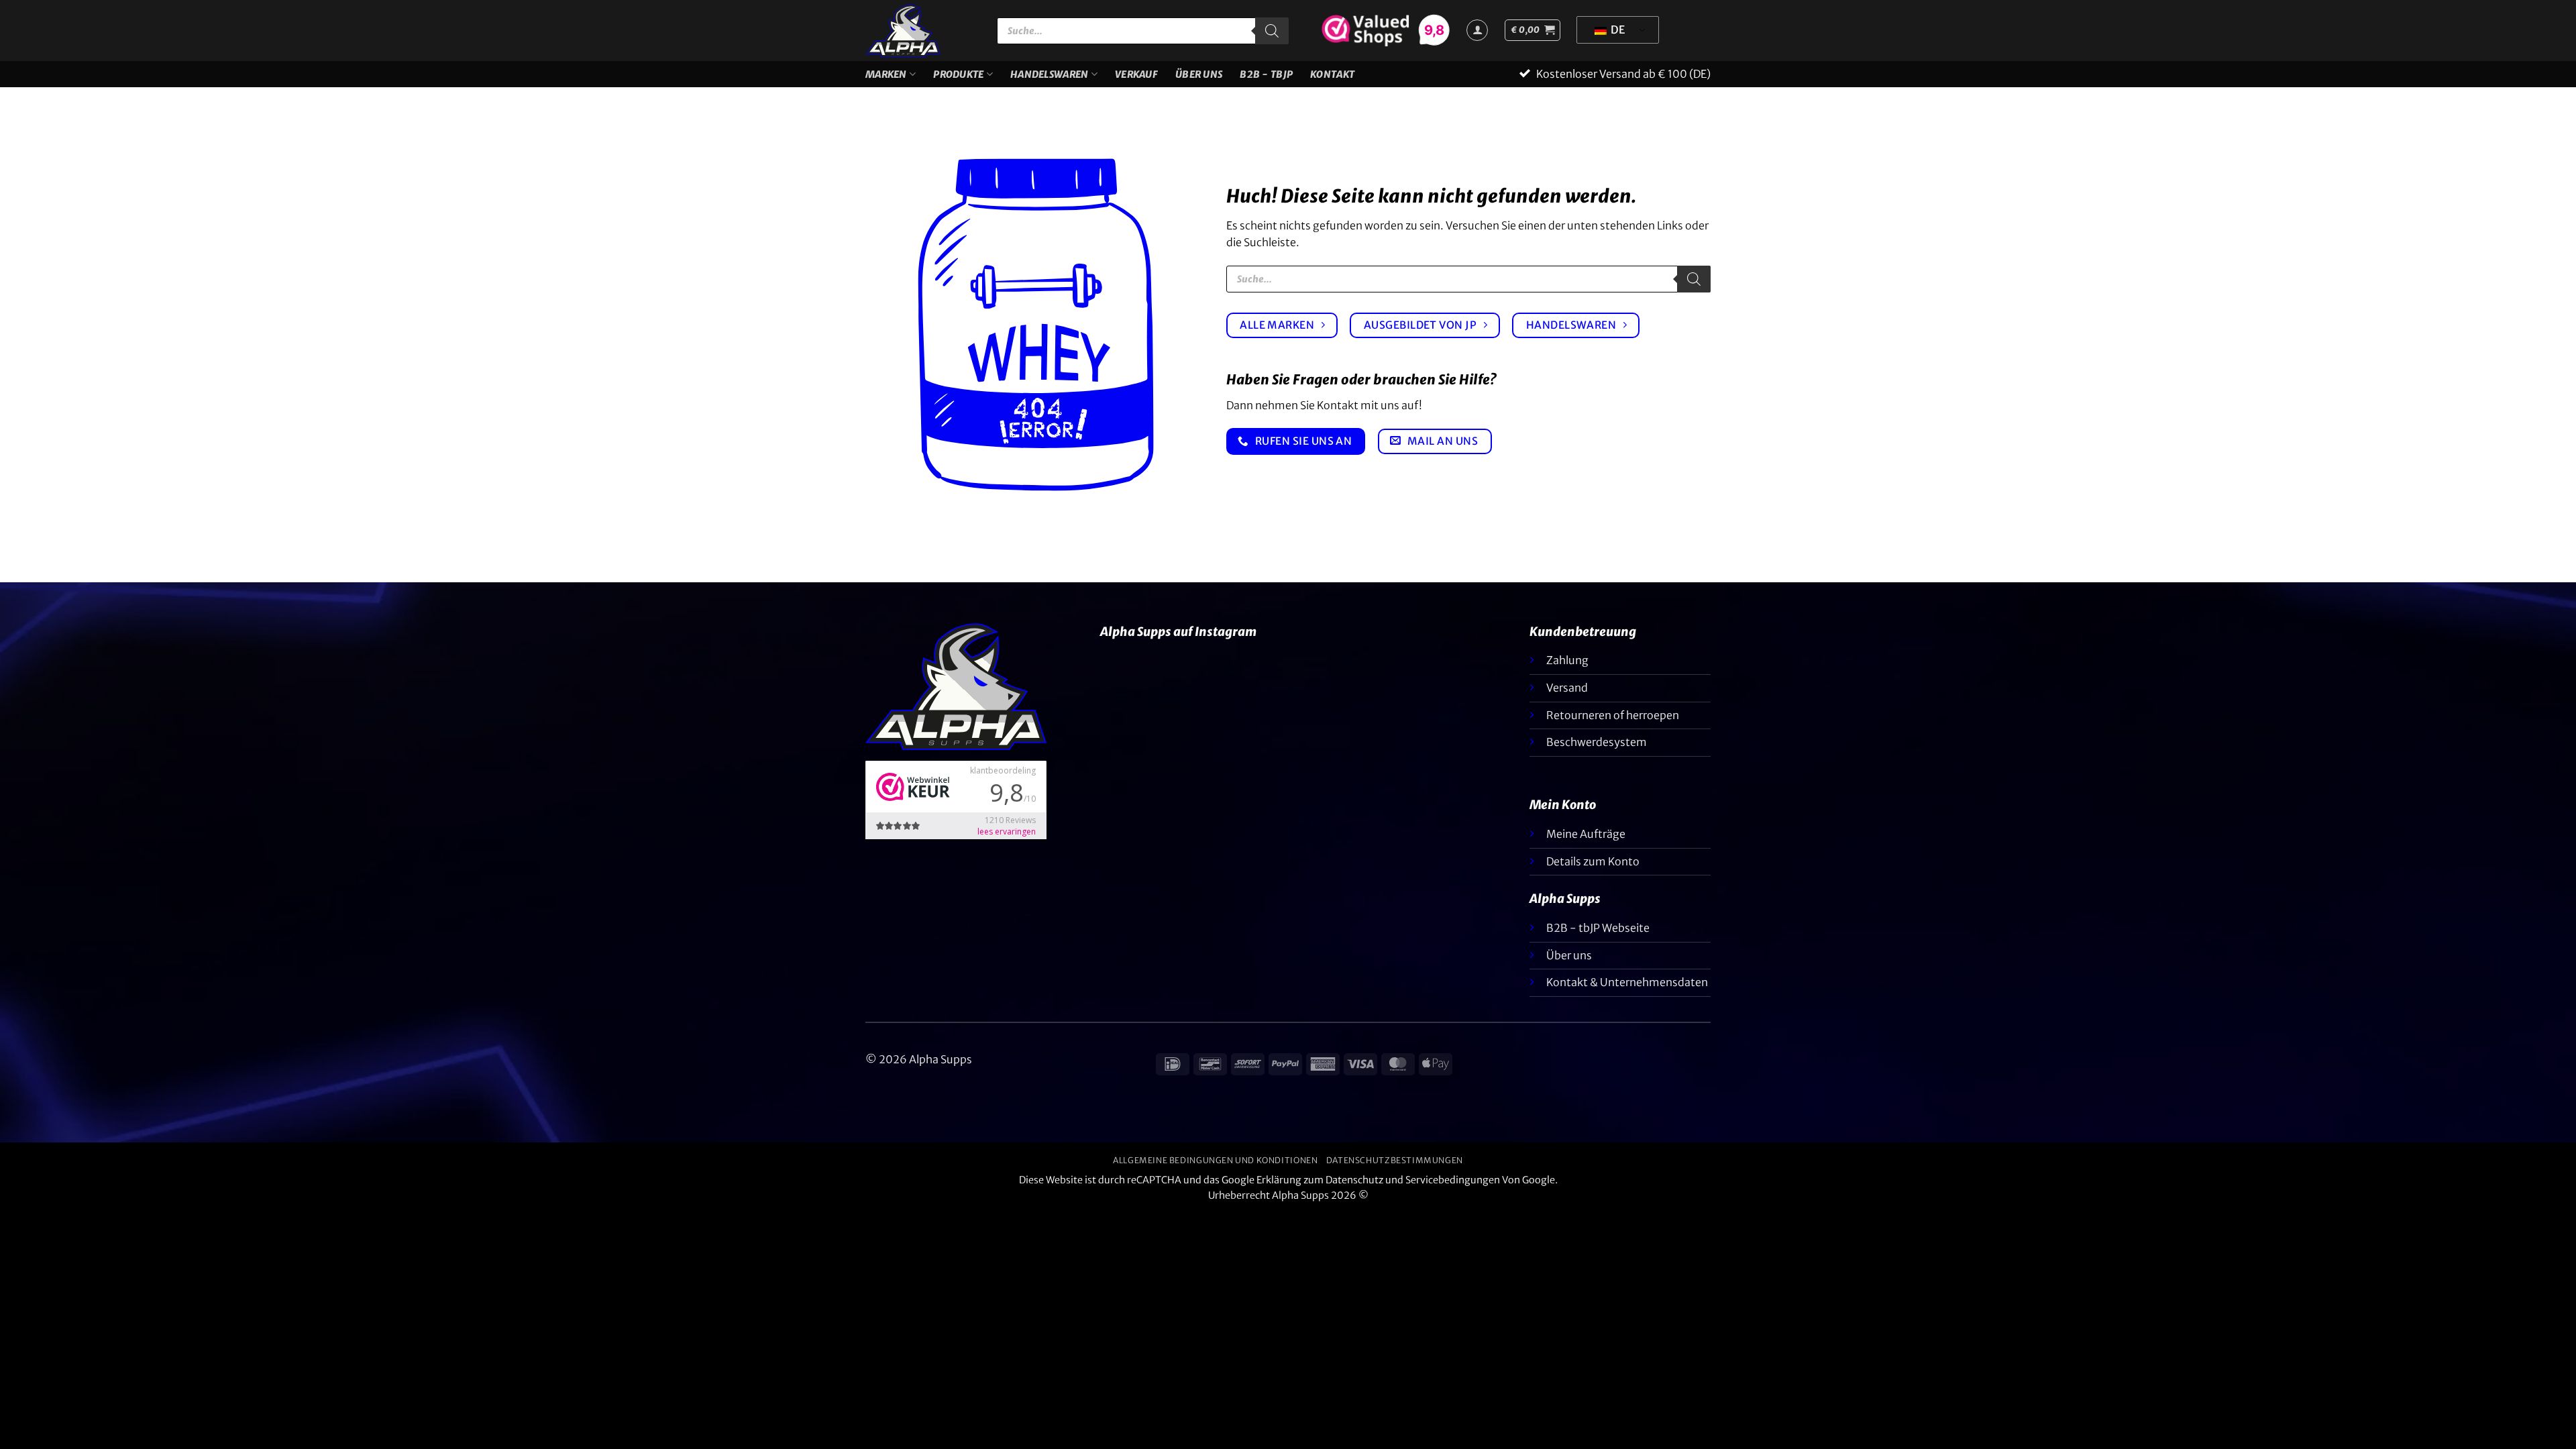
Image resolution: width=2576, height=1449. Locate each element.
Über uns (1199, 74)
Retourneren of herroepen (1613, 715)
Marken (886, 74)
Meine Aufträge (1586, 834)
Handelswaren (1049, 74)
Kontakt (1332, 74)
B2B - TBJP (1266, 74)
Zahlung (1567, 660)
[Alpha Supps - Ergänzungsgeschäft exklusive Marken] (921, 31)
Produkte (958, 74)
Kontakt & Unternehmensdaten (1627, 982)
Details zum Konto (1593, 861)
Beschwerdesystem (1597, 742)
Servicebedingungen (1453, 1180)
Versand (1567, 688)
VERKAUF (1136, 74)
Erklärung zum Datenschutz (1320, 1180)
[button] (1533, 30)
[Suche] (1272, 31)
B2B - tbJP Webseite (1598, 928)
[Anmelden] (1477, 30)
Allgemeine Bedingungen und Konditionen (1215, 1160)
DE (1617, 30)
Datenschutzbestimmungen (1395, 1160)
